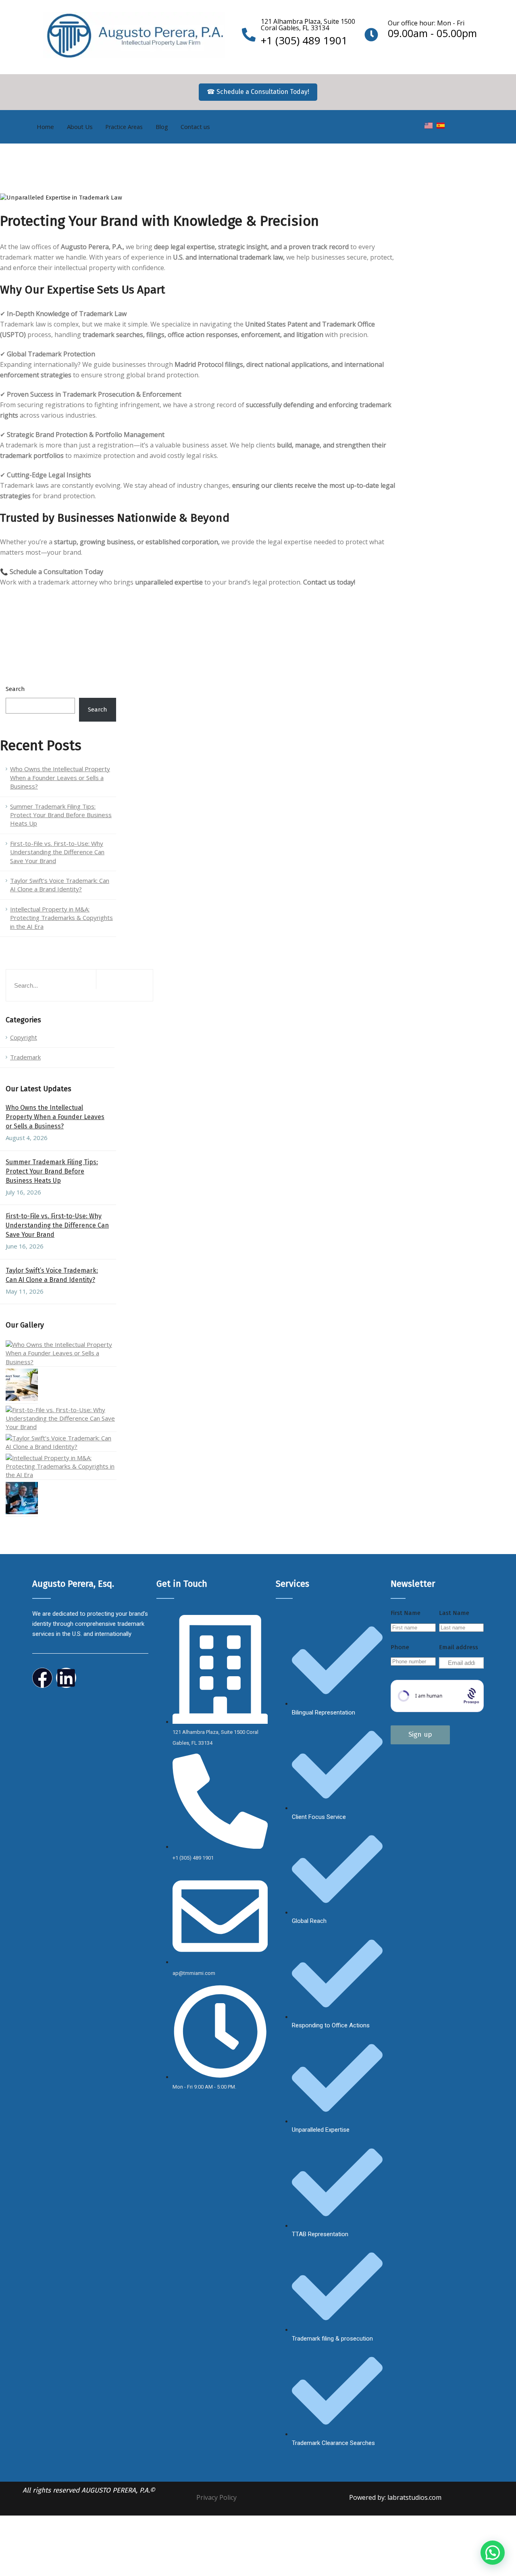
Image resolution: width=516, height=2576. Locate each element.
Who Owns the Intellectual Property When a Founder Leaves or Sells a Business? (60, 777)
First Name (406, 1613)
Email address (459, 1647)
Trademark (25, 1057)
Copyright (24, 1037)
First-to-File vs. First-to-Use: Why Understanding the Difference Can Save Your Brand (57, 852)
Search (15, 689)
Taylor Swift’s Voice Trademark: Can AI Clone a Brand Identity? (60, 885)
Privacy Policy (216, 2497)
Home (45, 127)
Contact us (195, 127)
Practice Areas (124, 127)
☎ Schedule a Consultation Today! (258, 92)
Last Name (454, 1613)
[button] (493, 2553)
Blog (162, 127)
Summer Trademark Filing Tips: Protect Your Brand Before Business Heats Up (61, 815)
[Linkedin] (66, 1678)
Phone (400, 1647)
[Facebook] (42, 1678)
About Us (80, 127)
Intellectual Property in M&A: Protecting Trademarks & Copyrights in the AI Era (61, 918)
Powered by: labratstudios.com (395, 2497)
